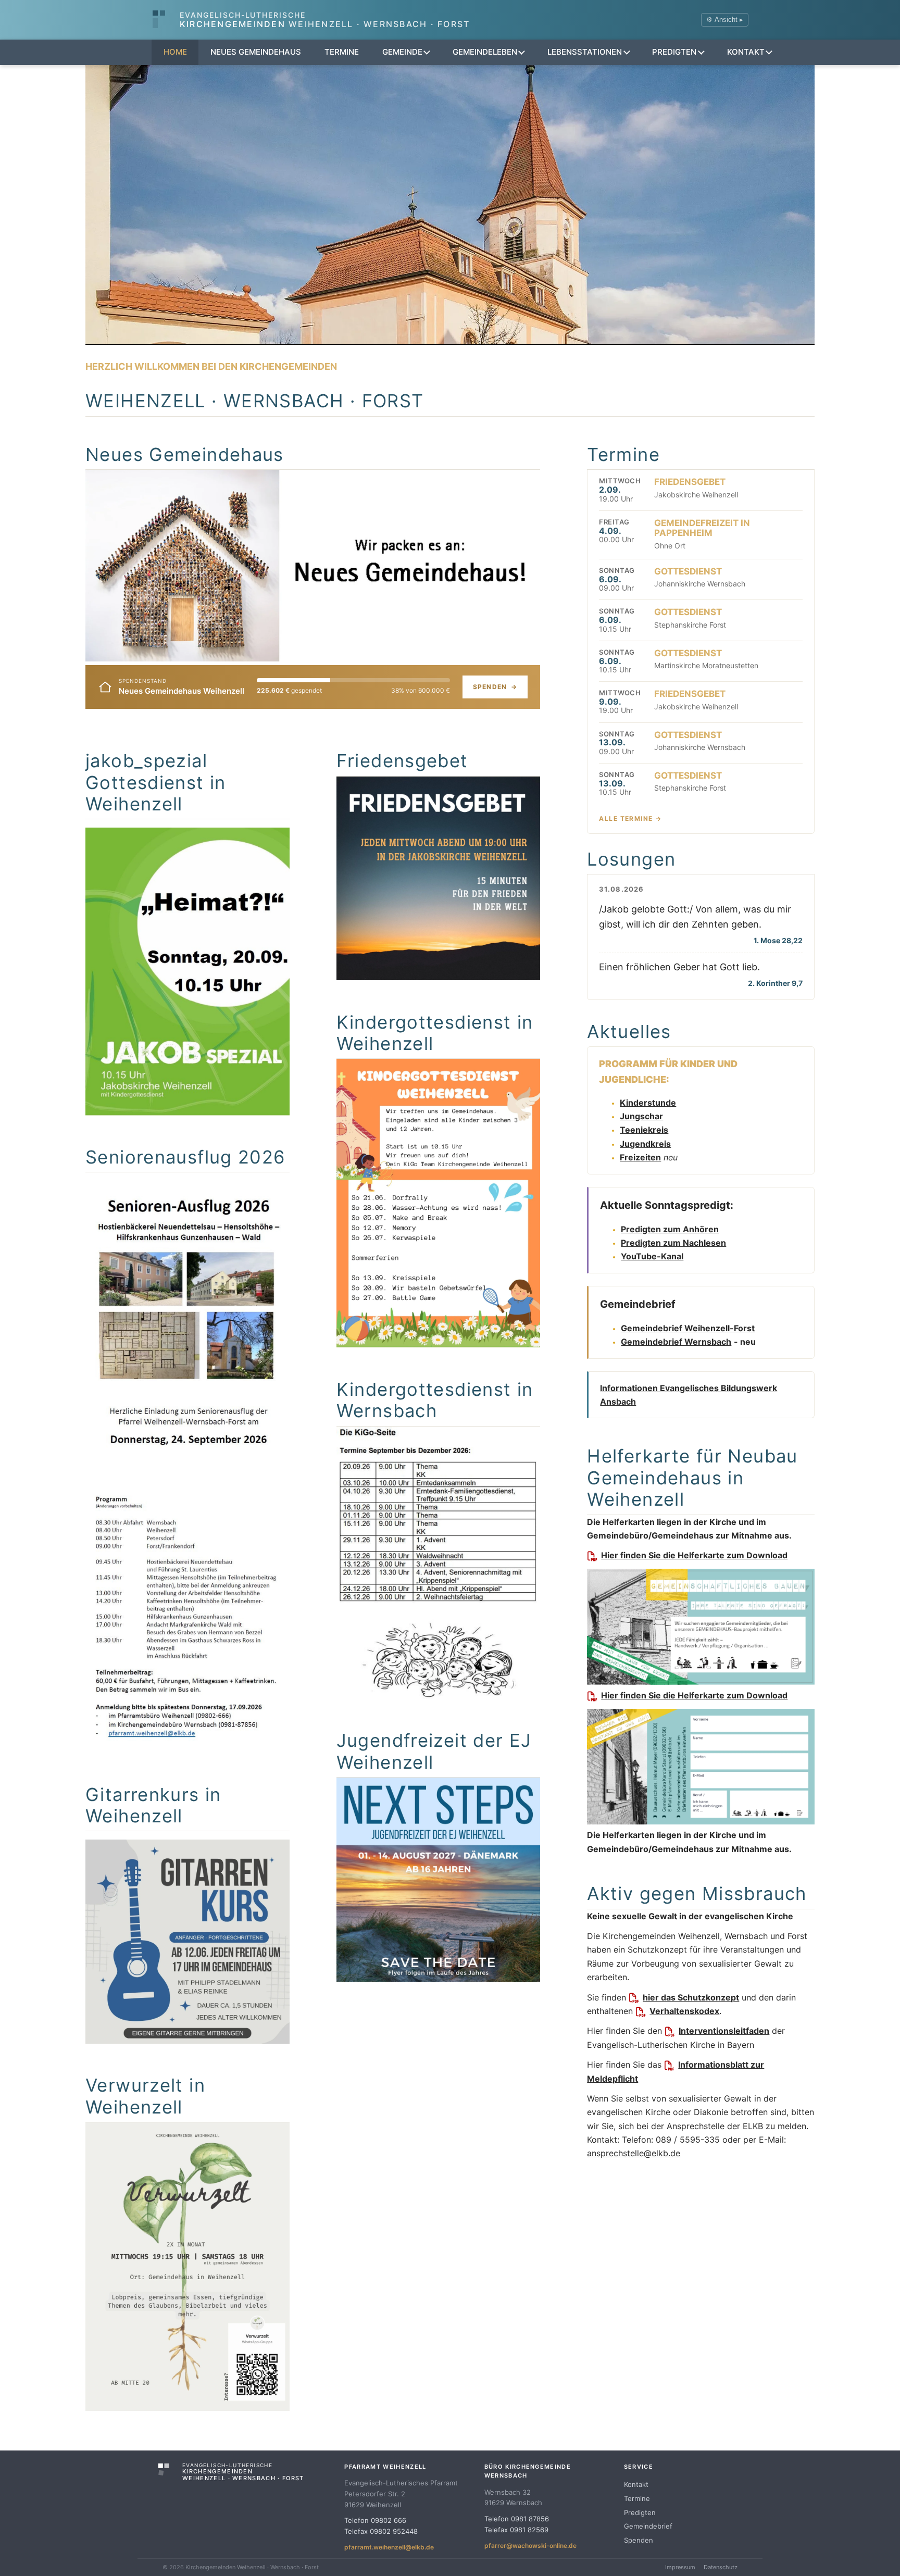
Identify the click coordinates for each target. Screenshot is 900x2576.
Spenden (495, 687)
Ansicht (725, 20)
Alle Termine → (630, 818)
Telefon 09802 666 (375, 2520)
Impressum (680, 2567)
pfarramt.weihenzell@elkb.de (389, 2547)
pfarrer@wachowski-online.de (530, 2546)
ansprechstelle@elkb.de (634, 2153)
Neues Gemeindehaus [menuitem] (256, 52)
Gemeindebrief (648, 2526)
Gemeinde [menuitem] (402, 52)
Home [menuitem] (175, 52)
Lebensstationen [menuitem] (585, 52)
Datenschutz (721, 2567)
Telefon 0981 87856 (517, 2519)
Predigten (640, 2512)
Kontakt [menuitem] (746, 52)
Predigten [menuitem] (674, 52)
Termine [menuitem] (342, 52)
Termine (637, 2498)
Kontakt (636, 2484)
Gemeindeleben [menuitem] (485, 52)
